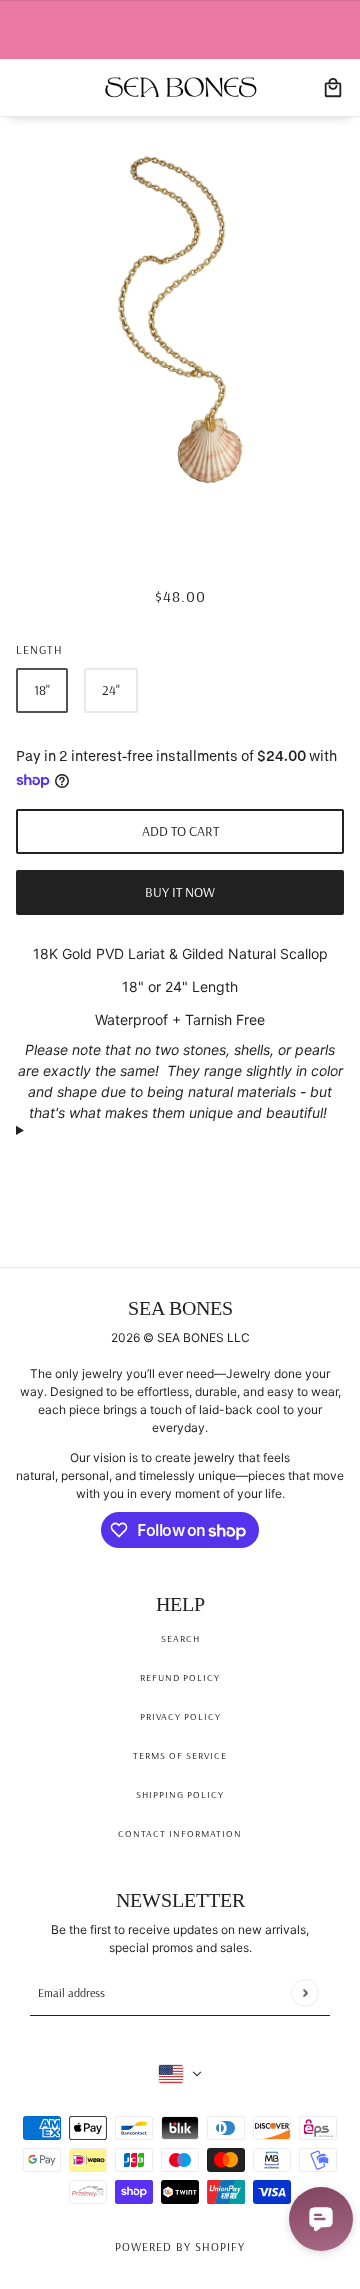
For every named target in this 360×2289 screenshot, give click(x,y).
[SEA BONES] (180, 87)
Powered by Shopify (180, 2246)
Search (180, 1638)
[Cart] (333, 88)
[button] (180, 1129)
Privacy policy (180, 1716)
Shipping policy (180, 1794)
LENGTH (39, 649)
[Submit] (304, 1992)
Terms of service (180, 1755)
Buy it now (180, 892)
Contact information (180, 1833)
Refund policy (180, 1677)
